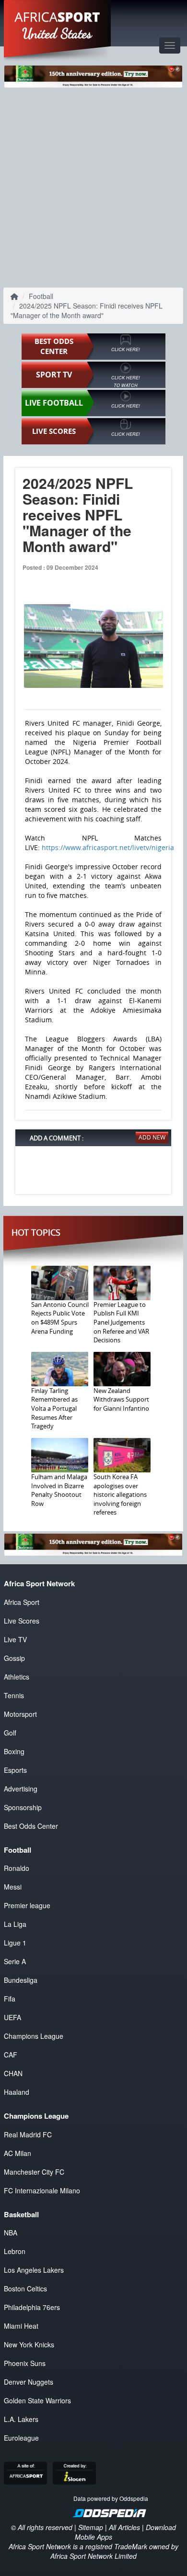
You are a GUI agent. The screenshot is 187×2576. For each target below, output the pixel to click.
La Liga (15, 1924)
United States (57, 33)
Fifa (10, 1999)
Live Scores (22, 1621)
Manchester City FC (34, 2172)
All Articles (124, 2527)
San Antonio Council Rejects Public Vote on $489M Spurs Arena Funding (60, 1318)
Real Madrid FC (28, 2134)
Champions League (34, 2036)
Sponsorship (23, 1807)
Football (41, 296)
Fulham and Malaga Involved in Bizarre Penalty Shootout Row (59, 1490)
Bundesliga (21, 1980)
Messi (13, 1887)
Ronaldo (17, 1868)
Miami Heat (21, 2326)
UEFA (12, 2017)
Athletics (17, 1677)
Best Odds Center (31, 1826)
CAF (11, 2055)
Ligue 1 (15, 1943)
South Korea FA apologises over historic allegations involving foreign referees (120, 1494)
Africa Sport (22, 1602)
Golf (10, 1733)
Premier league (27, 1905)
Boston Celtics (25, 2289)
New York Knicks (29, 2344)
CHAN (13, 2073)
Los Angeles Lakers (34, 2270)
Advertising (21, 1789)
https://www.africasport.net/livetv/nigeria (108, 847)
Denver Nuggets (29, 2382)
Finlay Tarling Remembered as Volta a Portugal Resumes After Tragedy (54, 1408)
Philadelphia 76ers (32, 2307)
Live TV (15, 1639)
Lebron (15, 2251)
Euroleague (21, 2438)
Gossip (14, 1658)
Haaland (17, 2092)
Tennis (14, 1695)
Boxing (14, 1751)
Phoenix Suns (25, 2363)
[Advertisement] (93, 186)
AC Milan (18, 2153)
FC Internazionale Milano (42, 2190)
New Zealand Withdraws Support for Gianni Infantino (121, 1399)
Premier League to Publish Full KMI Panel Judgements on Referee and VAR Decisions (121, 1322)
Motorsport (20, 1714)
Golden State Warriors (37, 2400)
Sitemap (91, 2527)
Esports (15, 1770)
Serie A (15, 1961)
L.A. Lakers (21, 2419)
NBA (11, 2233)
